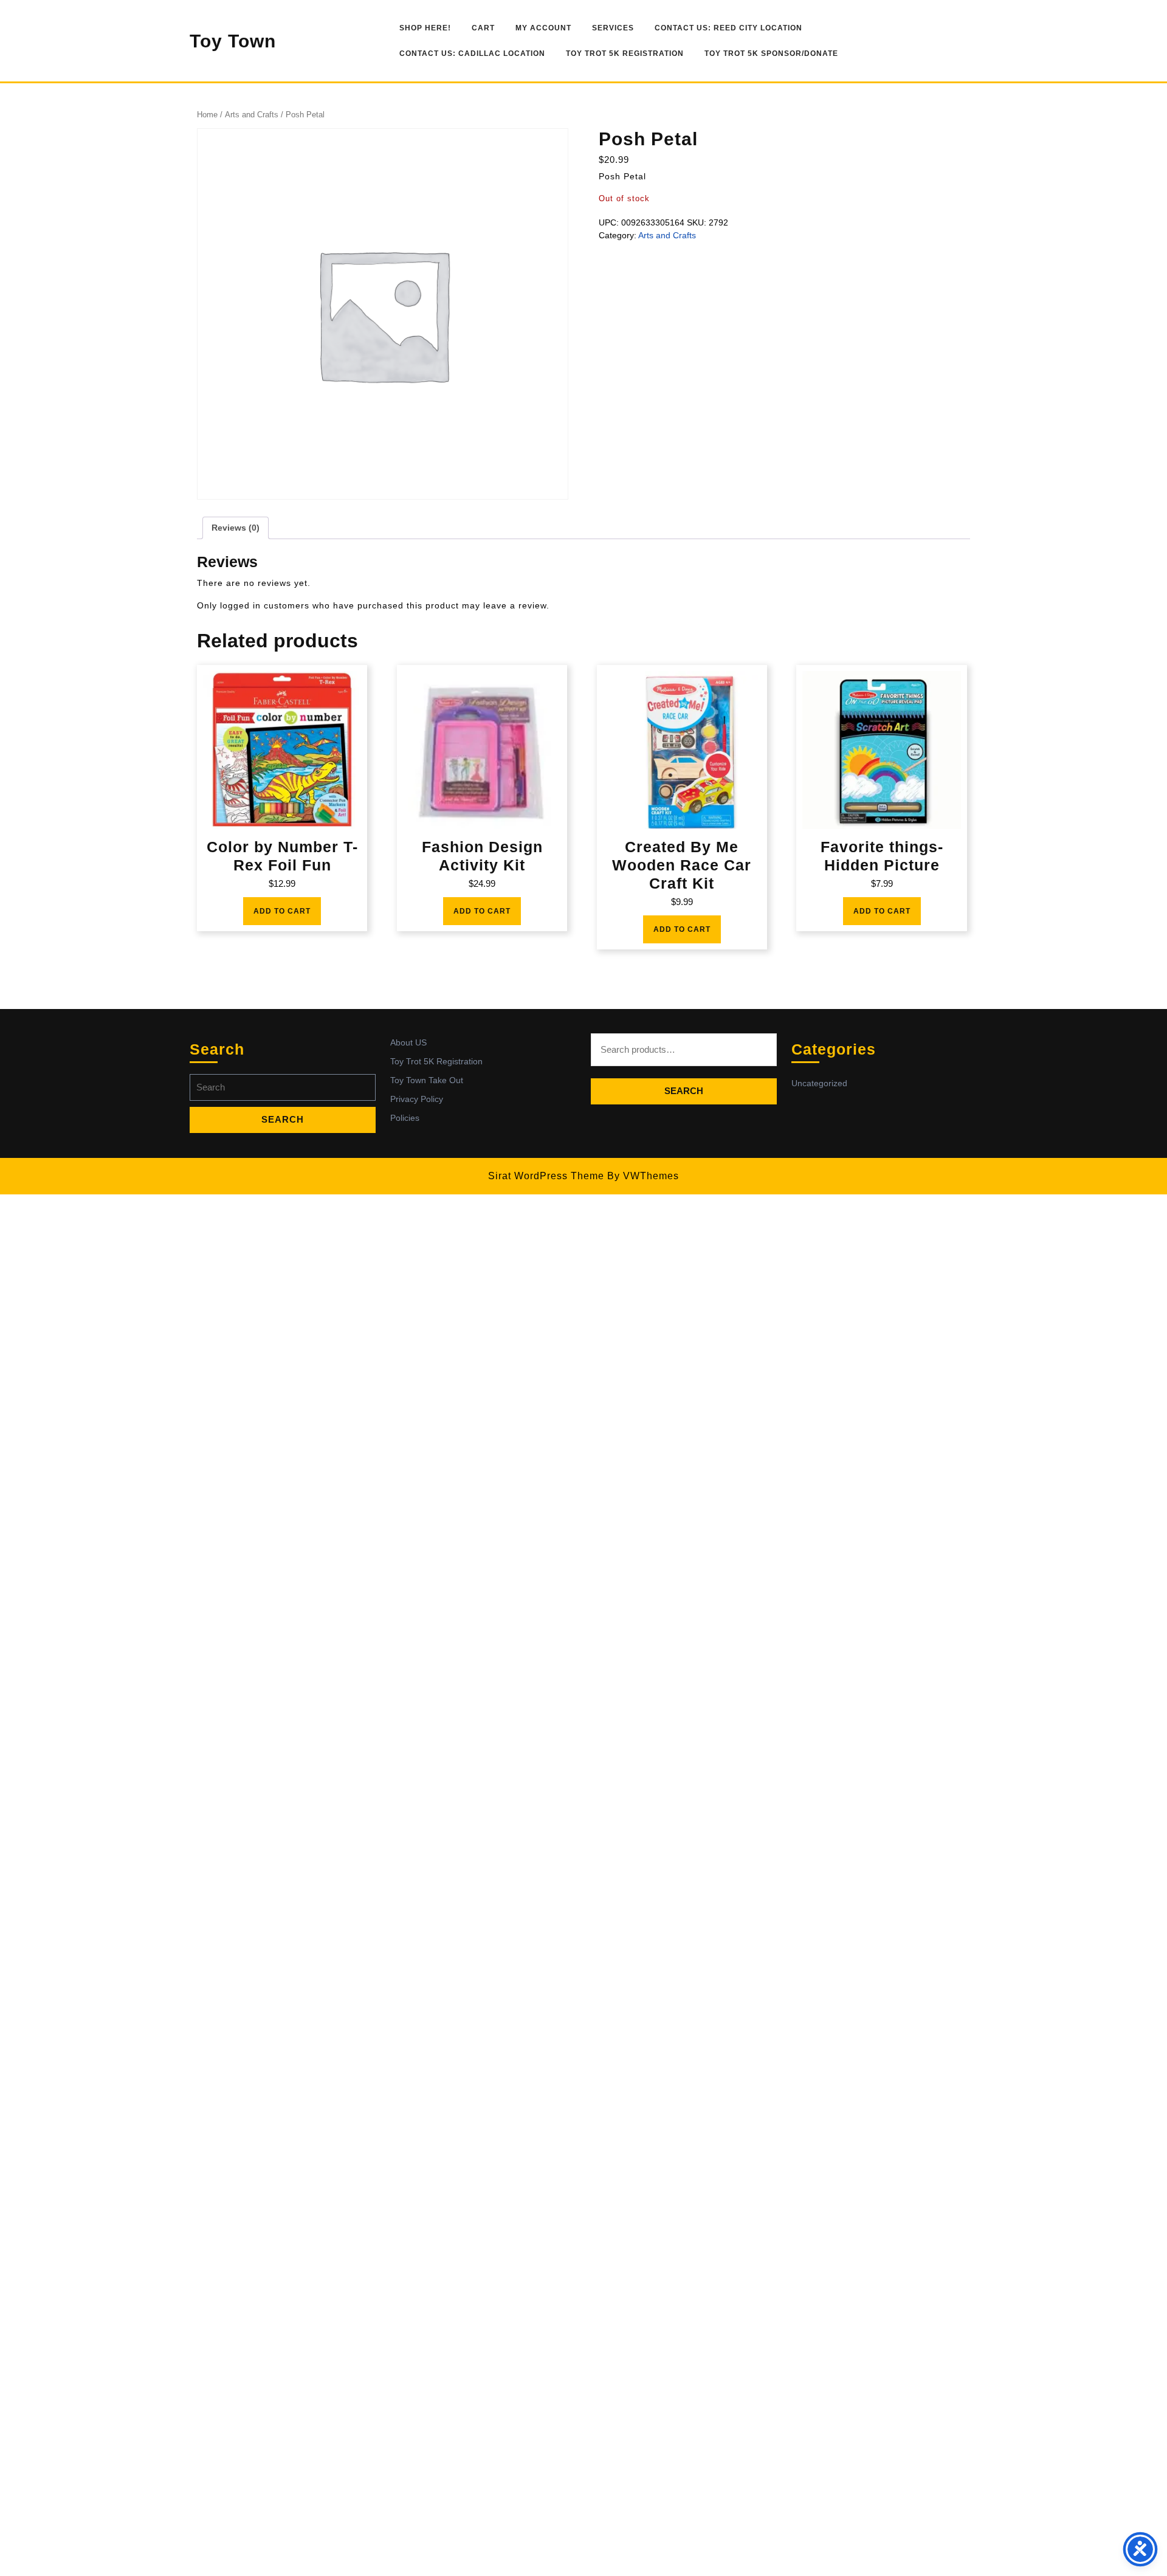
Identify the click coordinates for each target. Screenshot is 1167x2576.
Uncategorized (819, 1083)
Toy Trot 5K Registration (625, 53)
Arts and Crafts (252, 115)
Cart (483, 28)
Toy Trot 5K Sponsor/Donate (771, 53)
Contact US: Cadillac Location (472, 53)
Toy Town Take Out (427, 1080)
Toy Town (233, 41)
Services (613, 28)
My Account (543, 28)
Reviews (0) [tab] (236, 528)
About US (408, 1042)
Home (207, 115)
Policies (405, 1118)
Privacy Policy (417, 1099)
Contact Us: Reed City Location (728, 28)
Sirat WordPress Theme (546, 1176)
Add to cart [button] (282, 911)
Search (684, 1091)
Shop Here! (425, 28)
